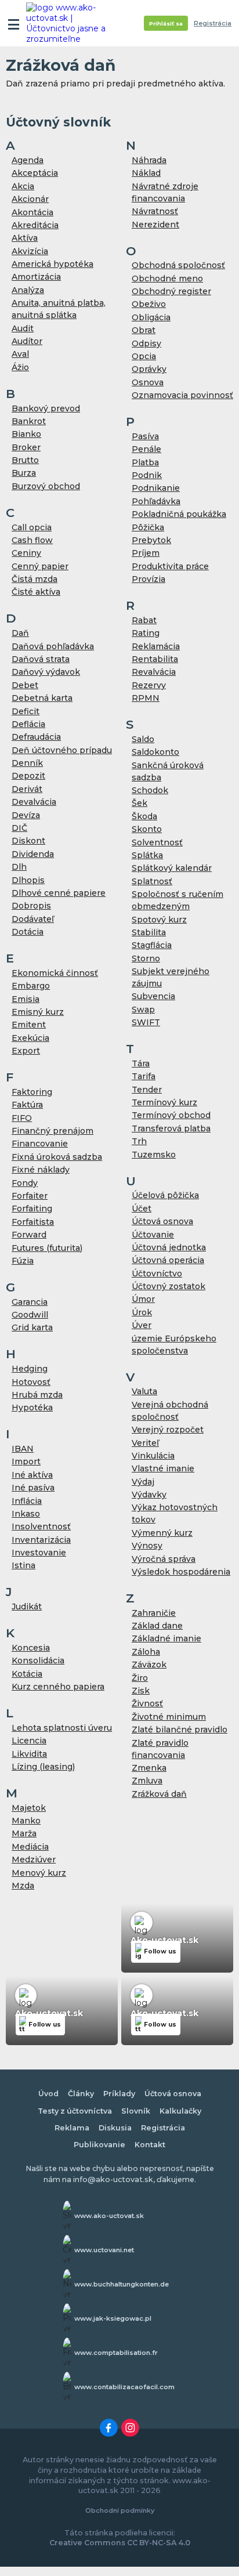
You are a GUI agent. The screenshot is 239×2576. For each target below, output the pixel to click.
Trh (139, 1141)
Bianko (26, 434)
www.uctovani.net (104, 2250)
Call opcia (32, 527)
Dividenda (33, 854)
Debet (25, 685)
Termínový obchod (171, 1115)
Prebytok (151, 540)
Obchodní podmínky (120, 2510)
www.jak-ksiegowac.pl (113, 2318)
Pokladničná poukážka (179, 514)
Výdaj (143, 1482)
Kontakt (150, 2145)
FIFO (22, 1118)
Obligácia (151, 317)
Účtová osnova (162, 1221)
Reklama (72, 2128)
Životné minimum (169, 1717)
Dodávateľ (33, 919)
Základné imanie (166, 1638)
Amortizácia (36, 277)
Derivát (27, 789)
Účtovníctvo (157, 1273)
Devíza (26, 815)
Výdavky (149, 1495)
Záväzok (149, 1665)
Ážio (20, 367)
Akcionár (30, 199)
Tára (141, 1063)
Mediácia (30, 1847)
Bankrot (29, 421)
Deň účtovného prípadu (62, 750)
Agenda (28, 160)
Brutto (25, 460)
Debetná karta (42, 698)
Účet (142, 1209)
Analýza (28, 290)
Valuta (144, 1391)
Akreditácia (35, 225)
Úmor (143, 1299)
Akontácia (32, 212)
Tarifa (144, 1076)
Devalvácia (34, 802)
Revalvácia (154, 672)
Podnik (147, 475)
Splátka (147, 855)
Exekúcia (30, 1038)
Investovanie (39, 1553)
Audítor (27, 341)
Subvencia (153, 996)
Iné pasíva (33, 1488)
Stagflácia (152, 945)
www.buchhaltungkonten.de (122, 2284)
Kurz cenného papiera (58, 1687)
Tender (147, 1090)
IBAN (23, 1449)
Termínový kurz (164, 1102)
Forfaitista (33, 1222)
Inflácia (27, 1501)
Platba (145, 462)
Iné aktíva (32, 1475)
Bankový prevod (46, 408)
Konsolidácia (38, 1660)
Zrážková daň (159, 1794)
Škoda (144, 816)
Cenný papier (40, 566)
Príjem (146, 553)
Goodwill (30, 1315)
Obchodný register (171, 291)
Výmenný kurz (162, 1533)
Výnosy (147, 1546)
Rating (146, 633)
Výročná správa (164, 1559)
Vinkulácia (153, 1456)
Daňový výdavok (46, 672)
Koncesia (31, 1648)
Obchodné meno (167, 278)
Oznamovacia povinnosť (182, 395)
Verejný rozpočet (168, 1430)
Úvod (48, 2094)
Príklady (119, 2094)
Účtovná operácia (168, 1260)
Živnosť (147, 1703)
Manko (26, 1821)
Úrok (142, 1312)
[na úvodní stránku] (71, 23)
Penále (146, 449)
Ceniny (26, 553)
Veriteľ (145, 1443)
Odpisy (146, 343)
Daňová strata (41, 659)
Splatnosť (152, 881)
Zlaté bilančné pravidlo (180, 1730)
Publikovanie (99, 2145)
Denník (27, 763)
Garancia (30, 1302)
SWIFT (146, 1022)
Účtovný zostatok (169, 1286)
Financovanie (40, 1144)
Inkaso (26, 1514)
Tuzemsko (154, 1155)
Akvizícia (30, 251)
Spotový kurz (159, 920)
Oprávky (149, 369)
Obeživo (149, 304)
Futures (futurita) (47, 1248)
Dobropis (31, 906)
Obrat (144, 330)
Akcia (23, 186)
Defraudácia (36, 737)
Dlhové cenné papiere (59, 893)
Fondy (25, 1183)
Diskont (28, 841)
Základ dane (157, 1626)
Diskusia (115, 2128)
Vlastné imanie (163, 1468)
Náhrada (149, 160)
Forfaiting (32, 1209)
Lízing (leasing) (43, 1767)
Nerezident (155, 225)
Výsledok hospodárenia (181, 1572)
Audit (23, 328)
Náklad (146, 173)
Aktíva (25, 238)
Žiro (140, 1678)
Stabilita (149, 932)
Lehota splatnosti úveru (62, 1728)
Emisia (26, 999)
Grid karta (32, 1327)
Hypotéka (32, 1408)
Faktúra (27, 1105)
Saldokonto (155, 752)
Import (26, 1461)
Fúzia (23, 1261)
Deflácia (28, 724)
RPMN (146, 698)
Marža (24, 1833)
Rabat (144, 620)
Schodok (150, 790)
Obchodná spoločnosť (178, 265)
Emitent (29, 1025)
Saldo (143, 739)
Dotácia (28, 932)
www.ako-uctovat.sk (109, 2216)
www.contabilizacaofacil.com (124, 2387)
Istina (23, 1565)
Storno (146, 958)
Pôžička (148, 527)
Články (81, 2094)
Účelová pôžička (165, 1195)
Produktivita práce (170, 566)
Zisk (141, 1691)
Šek (140, 803)
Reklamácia (156, 646)
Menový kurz (39, 1873)
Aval (20, 354)
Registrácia (213, 23)
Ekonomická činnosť (55, 973)
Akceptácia (35, 173)
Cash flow (32, 540)
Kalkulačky (180, 2111)
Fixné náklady (41, 1170)
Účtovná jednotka (169, 1247)
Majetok (29, 1808)
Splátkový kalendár (172, 868)
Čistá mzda (35, 579)
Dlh (19, 867)
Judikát (27, 1607)
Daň (20, 633)
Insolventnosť (41, 1526)
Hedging (30, 1369)
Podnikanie (156, 488)
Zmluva (147, 1781)
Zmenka (149, 1768)
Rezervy (149, 685)
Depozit (28, 776)
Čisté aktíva (36, 592)
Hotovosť (31, 1382)
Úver (142, 1325)
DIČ (19, 828)
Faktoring (32, 1092)
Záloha (146, 1652)
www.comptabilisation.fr (116, 2353)
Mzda (23, 1886)
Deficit (26, 711)
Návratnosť (155, 211)
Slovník (136, 2111)
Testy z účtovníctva (75, 2111)
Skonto (147, 829)
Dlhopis (28, 880)
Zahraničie (154, 1613)
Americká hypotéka (52, 264)
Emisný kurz (38, 1012)
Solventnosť (157, 842)
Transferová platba (171, 1128)
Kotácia (27, 1674)
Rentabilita (155, 659)
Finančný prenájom (52, 1131)
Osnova (148, 382)
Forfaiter (30, 1196)
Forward (29, 1235)
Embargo (31, 986)
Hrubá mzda (37, 1395)
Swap (143, 1010)
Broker (26, 447)
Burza (24, 473)
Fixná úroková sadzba (57, 1157)
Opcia (144, 356)
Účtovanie (153, 1235)
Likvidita (29, 1754)
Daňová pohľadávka (53, 646)
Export (26, 1051)
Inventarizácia (41, 1540)
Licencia (29, 1741)
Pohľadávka (156, 501)
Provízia (149, 579)
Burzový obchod (46, 486)
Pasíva (145, 436)
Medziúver (34, 1859)
